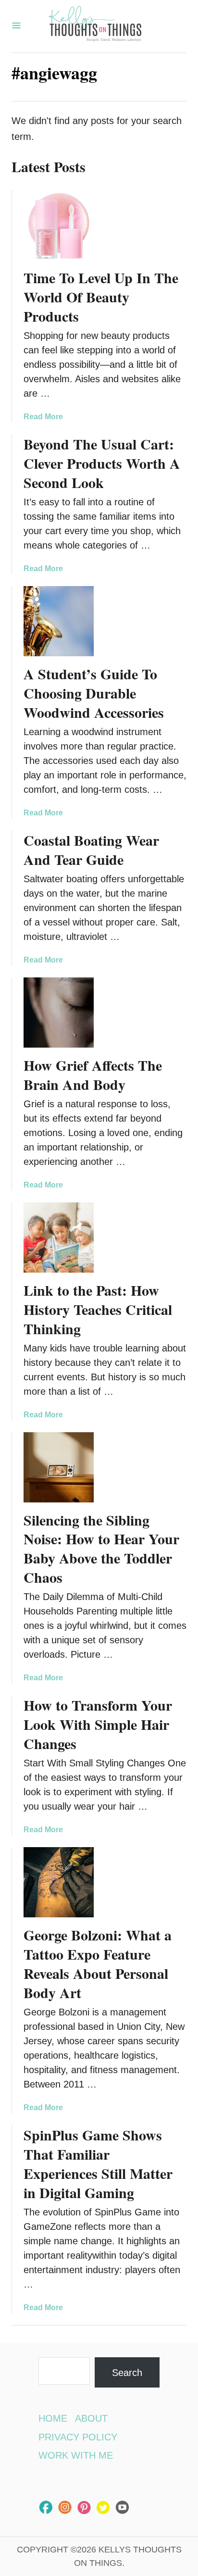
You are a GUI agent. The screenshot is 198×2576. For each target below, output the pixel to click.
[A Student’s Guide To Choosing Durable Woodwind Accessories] (59, 621)
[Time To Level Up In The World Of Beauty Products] (59, 225)
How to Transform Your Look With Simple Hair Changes (98, 1724)
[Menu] (16, 26)
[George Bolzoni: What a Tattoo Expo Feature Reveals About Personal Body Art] (59, 1882)
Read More (43, 417)
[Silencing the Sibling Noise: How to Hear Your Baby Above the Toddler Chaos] (59, 1467)
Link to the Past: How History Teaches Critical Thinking (98, 1309)
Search (127, 2373)
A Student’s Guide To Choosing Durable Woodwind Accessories (94, 693)
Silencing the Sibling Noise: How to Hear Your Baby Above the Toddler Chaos (101, 1549)
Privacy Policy (78, 2437)
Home (53, 2418)
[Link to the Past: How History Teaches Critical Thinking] (59, 1238)
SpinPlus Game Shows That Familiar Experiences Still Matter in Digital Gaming (98, 2163)
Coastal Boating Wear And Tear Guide (91, 850)
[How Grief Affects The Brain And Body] (59, 1013)
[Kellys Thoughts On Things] (95, 26)
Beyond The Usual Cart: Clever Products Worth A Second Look (102, 463)
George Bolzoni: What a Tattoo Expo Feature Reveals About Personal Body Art (98, 1963)
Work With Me (76, 2455)
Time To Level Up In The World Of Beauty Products (101, 297)
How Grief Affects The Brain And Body (93, 1075)
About (91, 2418)
